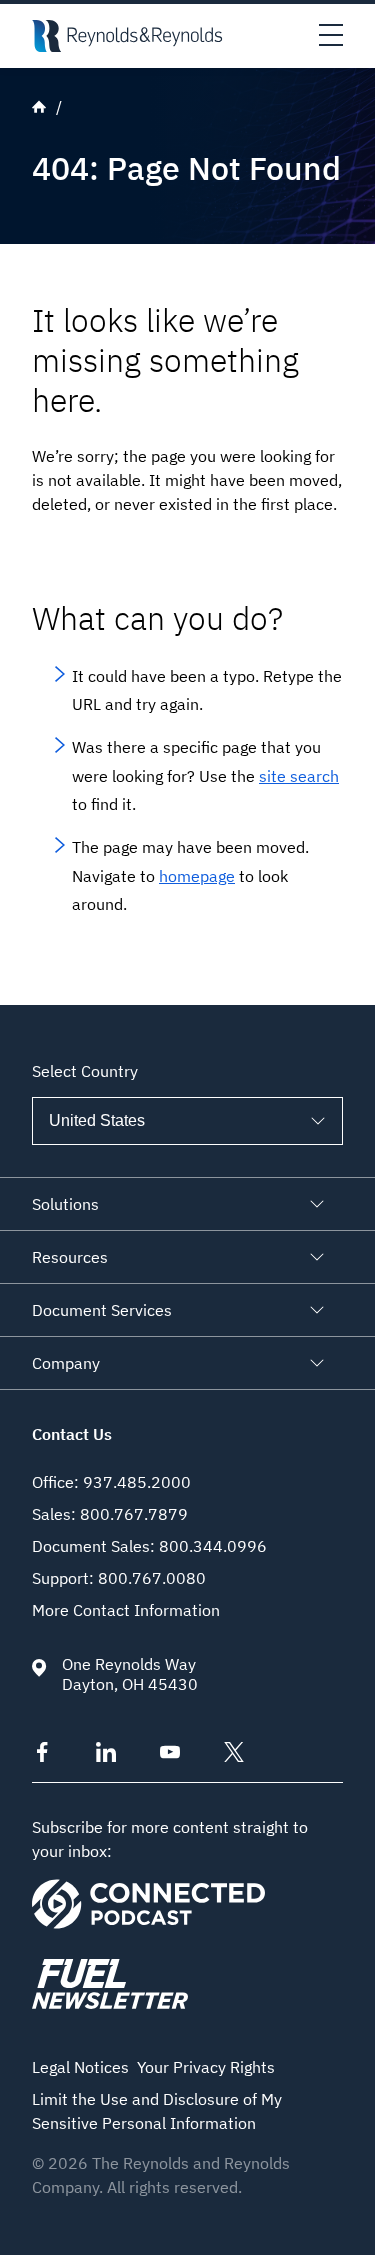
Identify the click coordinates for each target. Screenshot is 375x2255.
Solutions (65, 1204)
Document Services (102, 1310)
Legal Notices (80, 2067)
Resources (70, 1257)
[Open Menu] (331, 36)
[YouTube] (170, 1756)
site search (299, 776)
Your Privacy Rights (206, 2067)
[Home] (127, 36)
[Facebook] (42, 1756)
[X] (234, 1756)
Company (66, 1363)
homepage (197, 876)
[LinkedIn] (106, 1756)
